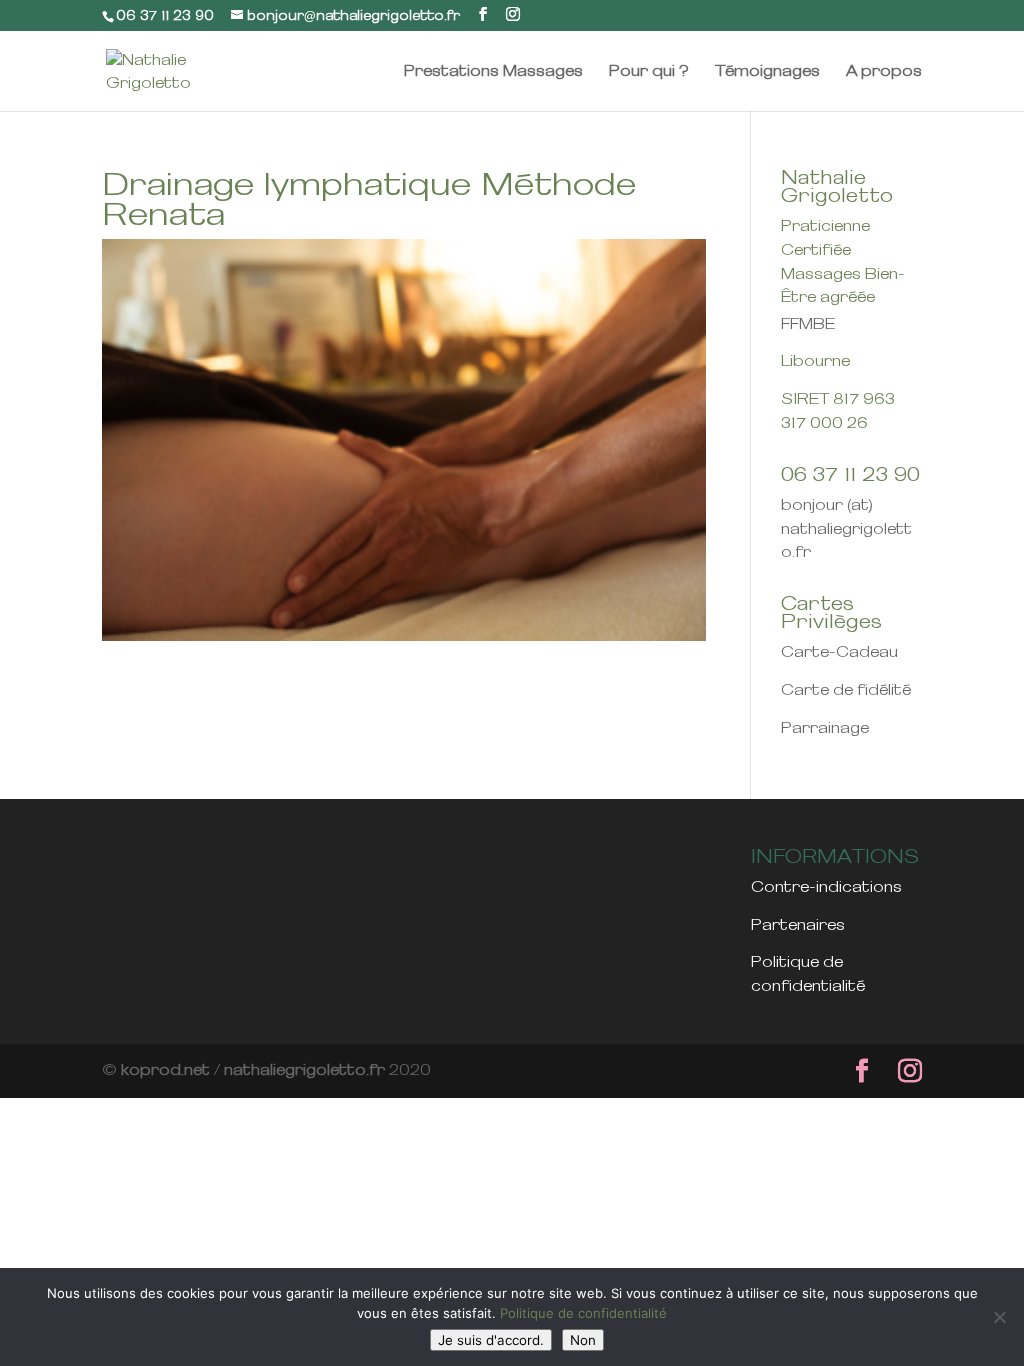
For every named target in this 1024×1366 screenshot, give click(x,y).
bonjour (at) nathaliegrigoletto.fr (846, 529)
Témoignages (767, 71)
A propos (884, 71)
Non (583, 1340)
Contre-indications (826, 887)
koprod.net (165, 1070)
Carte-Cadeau (839, 652)
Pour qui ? (649, 71)
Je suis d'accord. (491, 1340)
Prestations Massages (493, 71)
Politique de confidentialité (583, 1313)
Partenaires (798, 925)
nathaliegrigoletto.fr (304, 1070)
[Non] (999, 1317)
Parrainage (825, 728)
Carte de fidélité (846, 690)
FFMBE (810, 324)
